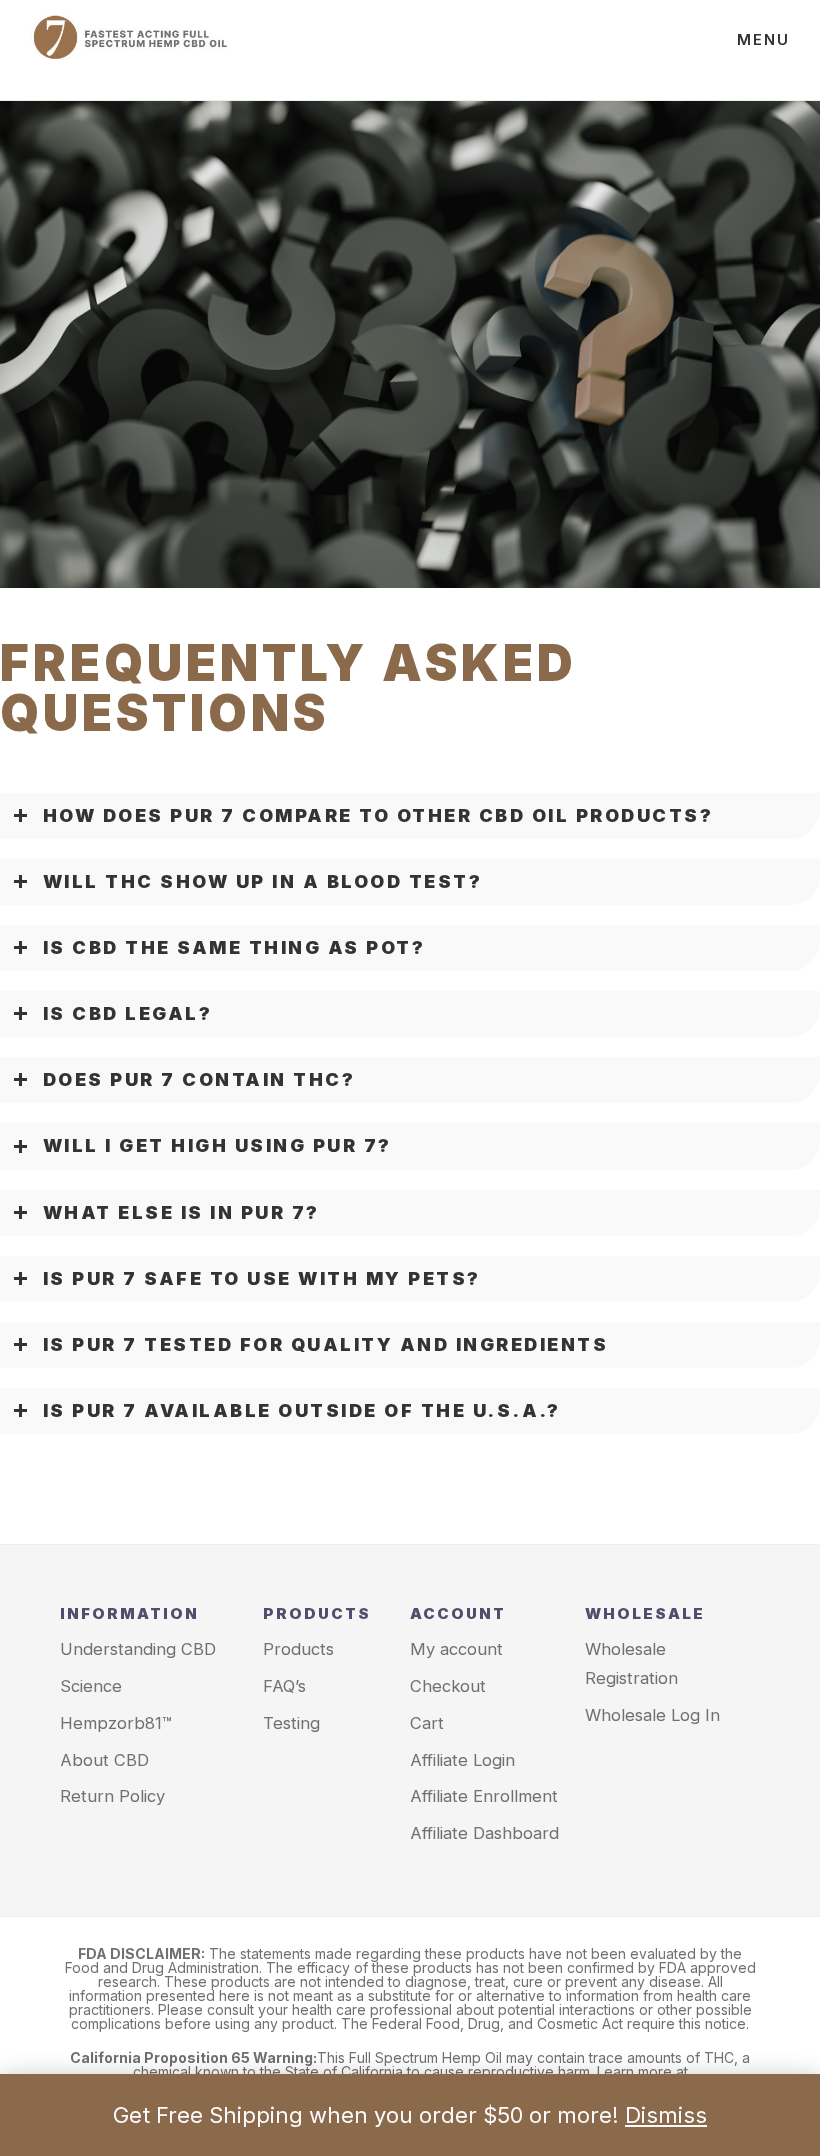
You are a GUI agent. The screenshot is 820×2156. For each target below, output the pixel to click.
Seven (130, 50)
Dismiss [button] (666, 2115)
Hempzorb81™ (116, 1723)
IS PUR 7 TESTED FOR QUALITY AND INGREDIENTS (326, 1344)
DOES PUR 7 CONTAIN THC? (199, 1079)
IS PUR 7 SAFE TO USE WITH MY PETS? (262, 1278)
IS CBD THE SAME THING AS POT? (234, 947)
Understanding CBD (138, 1649)
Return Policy (112, 1796)
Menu (763, 39)
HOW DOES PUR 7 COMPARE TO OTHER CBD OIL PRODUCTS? (378, 815)
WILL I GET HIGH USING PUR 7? (217, 1145)
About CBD (104, 1760)
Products (298, 1649)
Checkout (448, 1686)
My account (456, 1649)
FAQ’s (284, 1686)
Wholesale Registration (631, 1663)
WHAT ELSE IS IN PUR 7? (181, 1212)
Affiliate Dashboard (484, 1833)
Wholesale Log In (652, 1715)
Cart (427, 1723)
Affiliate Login (462, 1760)
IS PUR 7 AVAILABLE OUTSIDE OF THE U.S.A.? (302, 1410)
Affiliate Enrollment (484, 1796)
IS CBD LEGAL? (128, 1013)
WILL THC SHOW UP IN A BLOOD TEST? (263, 881)
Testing (291, 1723)
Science (91, 1686)
